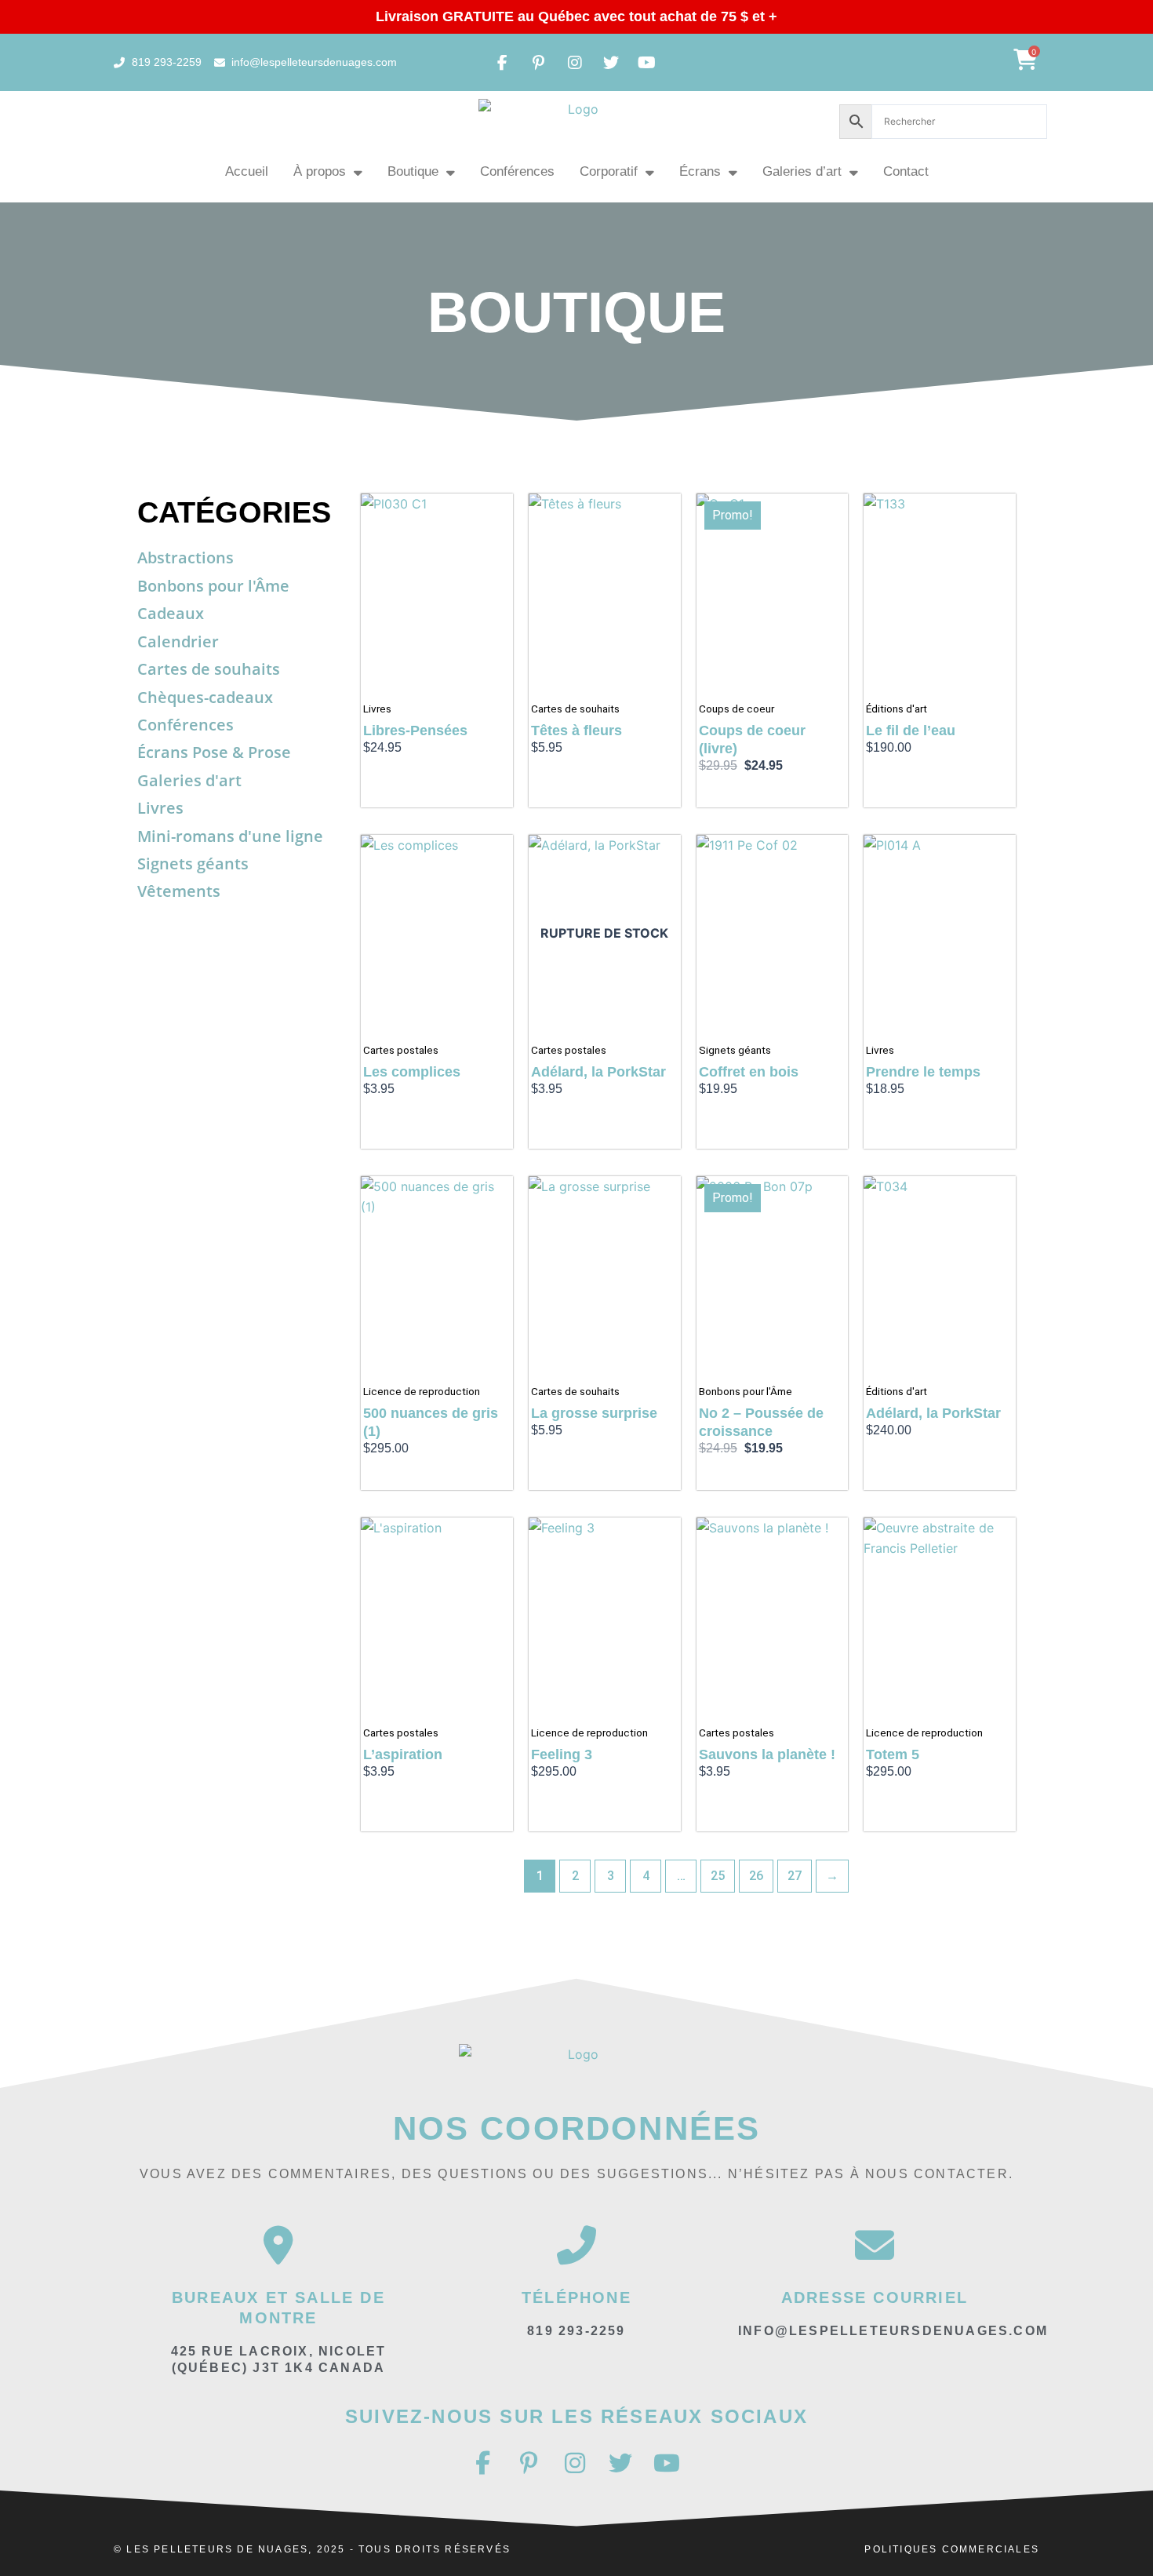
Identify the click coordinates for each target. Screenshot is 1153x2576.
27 (795, 1876)
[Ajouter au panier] (497, 521)
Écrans (700, 171)
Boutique (413, 171)
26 (756, 1876)
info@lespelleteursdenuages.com (893, 2331)
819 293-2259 (576, 2331)
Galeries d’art (802, 171)
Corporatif (609, 171)
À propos (320, 171)
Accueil (247, 171)
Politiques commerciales (952, 2549)
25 (718, 1876)
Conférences (517, 171)
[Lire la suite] (665, 862)
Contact (906, 171)
